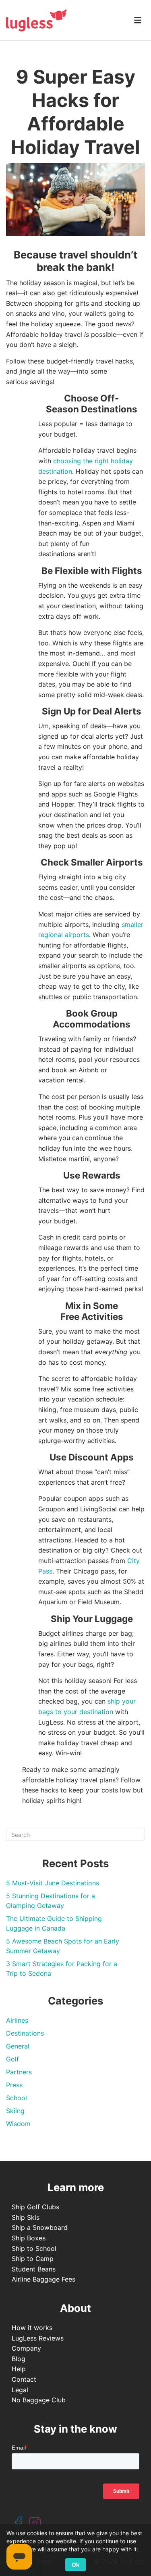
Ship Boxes (29, 2238)
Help (19, 2369)
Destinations (25, 2033)
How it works (32, 2328)
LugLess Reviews (38, 2338)
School (17, 2098)
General (18, 2046)
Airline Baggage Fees (43, 2279)
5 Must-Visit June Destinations (53, 1883)
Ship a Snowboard (40, 2227)
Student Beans (34, 2269)
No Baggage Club (39, 2400)
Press (14, 2085)
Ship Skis (26, 2217)
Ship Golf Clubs (35, 2207)
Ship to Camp (33, 2259)
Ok (75, 2564)
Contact (24, 2379)
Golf (12, 2059)
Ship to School (34, 2248)
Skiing (15, 2111)
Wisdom (18, 2124)
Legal (20, 2390)
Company (26, 2348)
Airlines (17, 2020)
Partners (19, 2072)
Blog (19, 2359)
